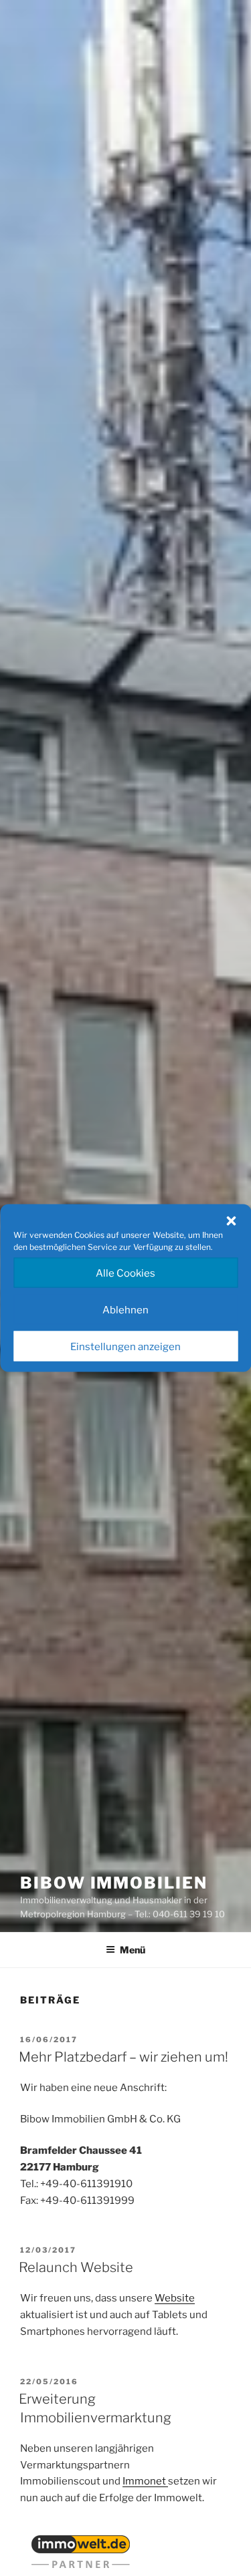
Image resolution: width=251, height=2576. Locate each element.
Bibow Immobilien (114, 1883)
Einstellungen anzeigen (125, 1346)
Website (175, 2298)
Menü (133, 1950)
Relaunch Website (76, 2267)
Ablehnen (125, 1309)
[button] (231, 1221)
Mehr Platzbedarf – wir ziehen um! (123, 2057)
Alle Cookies (125, 1273)
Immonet (145, 2481)
